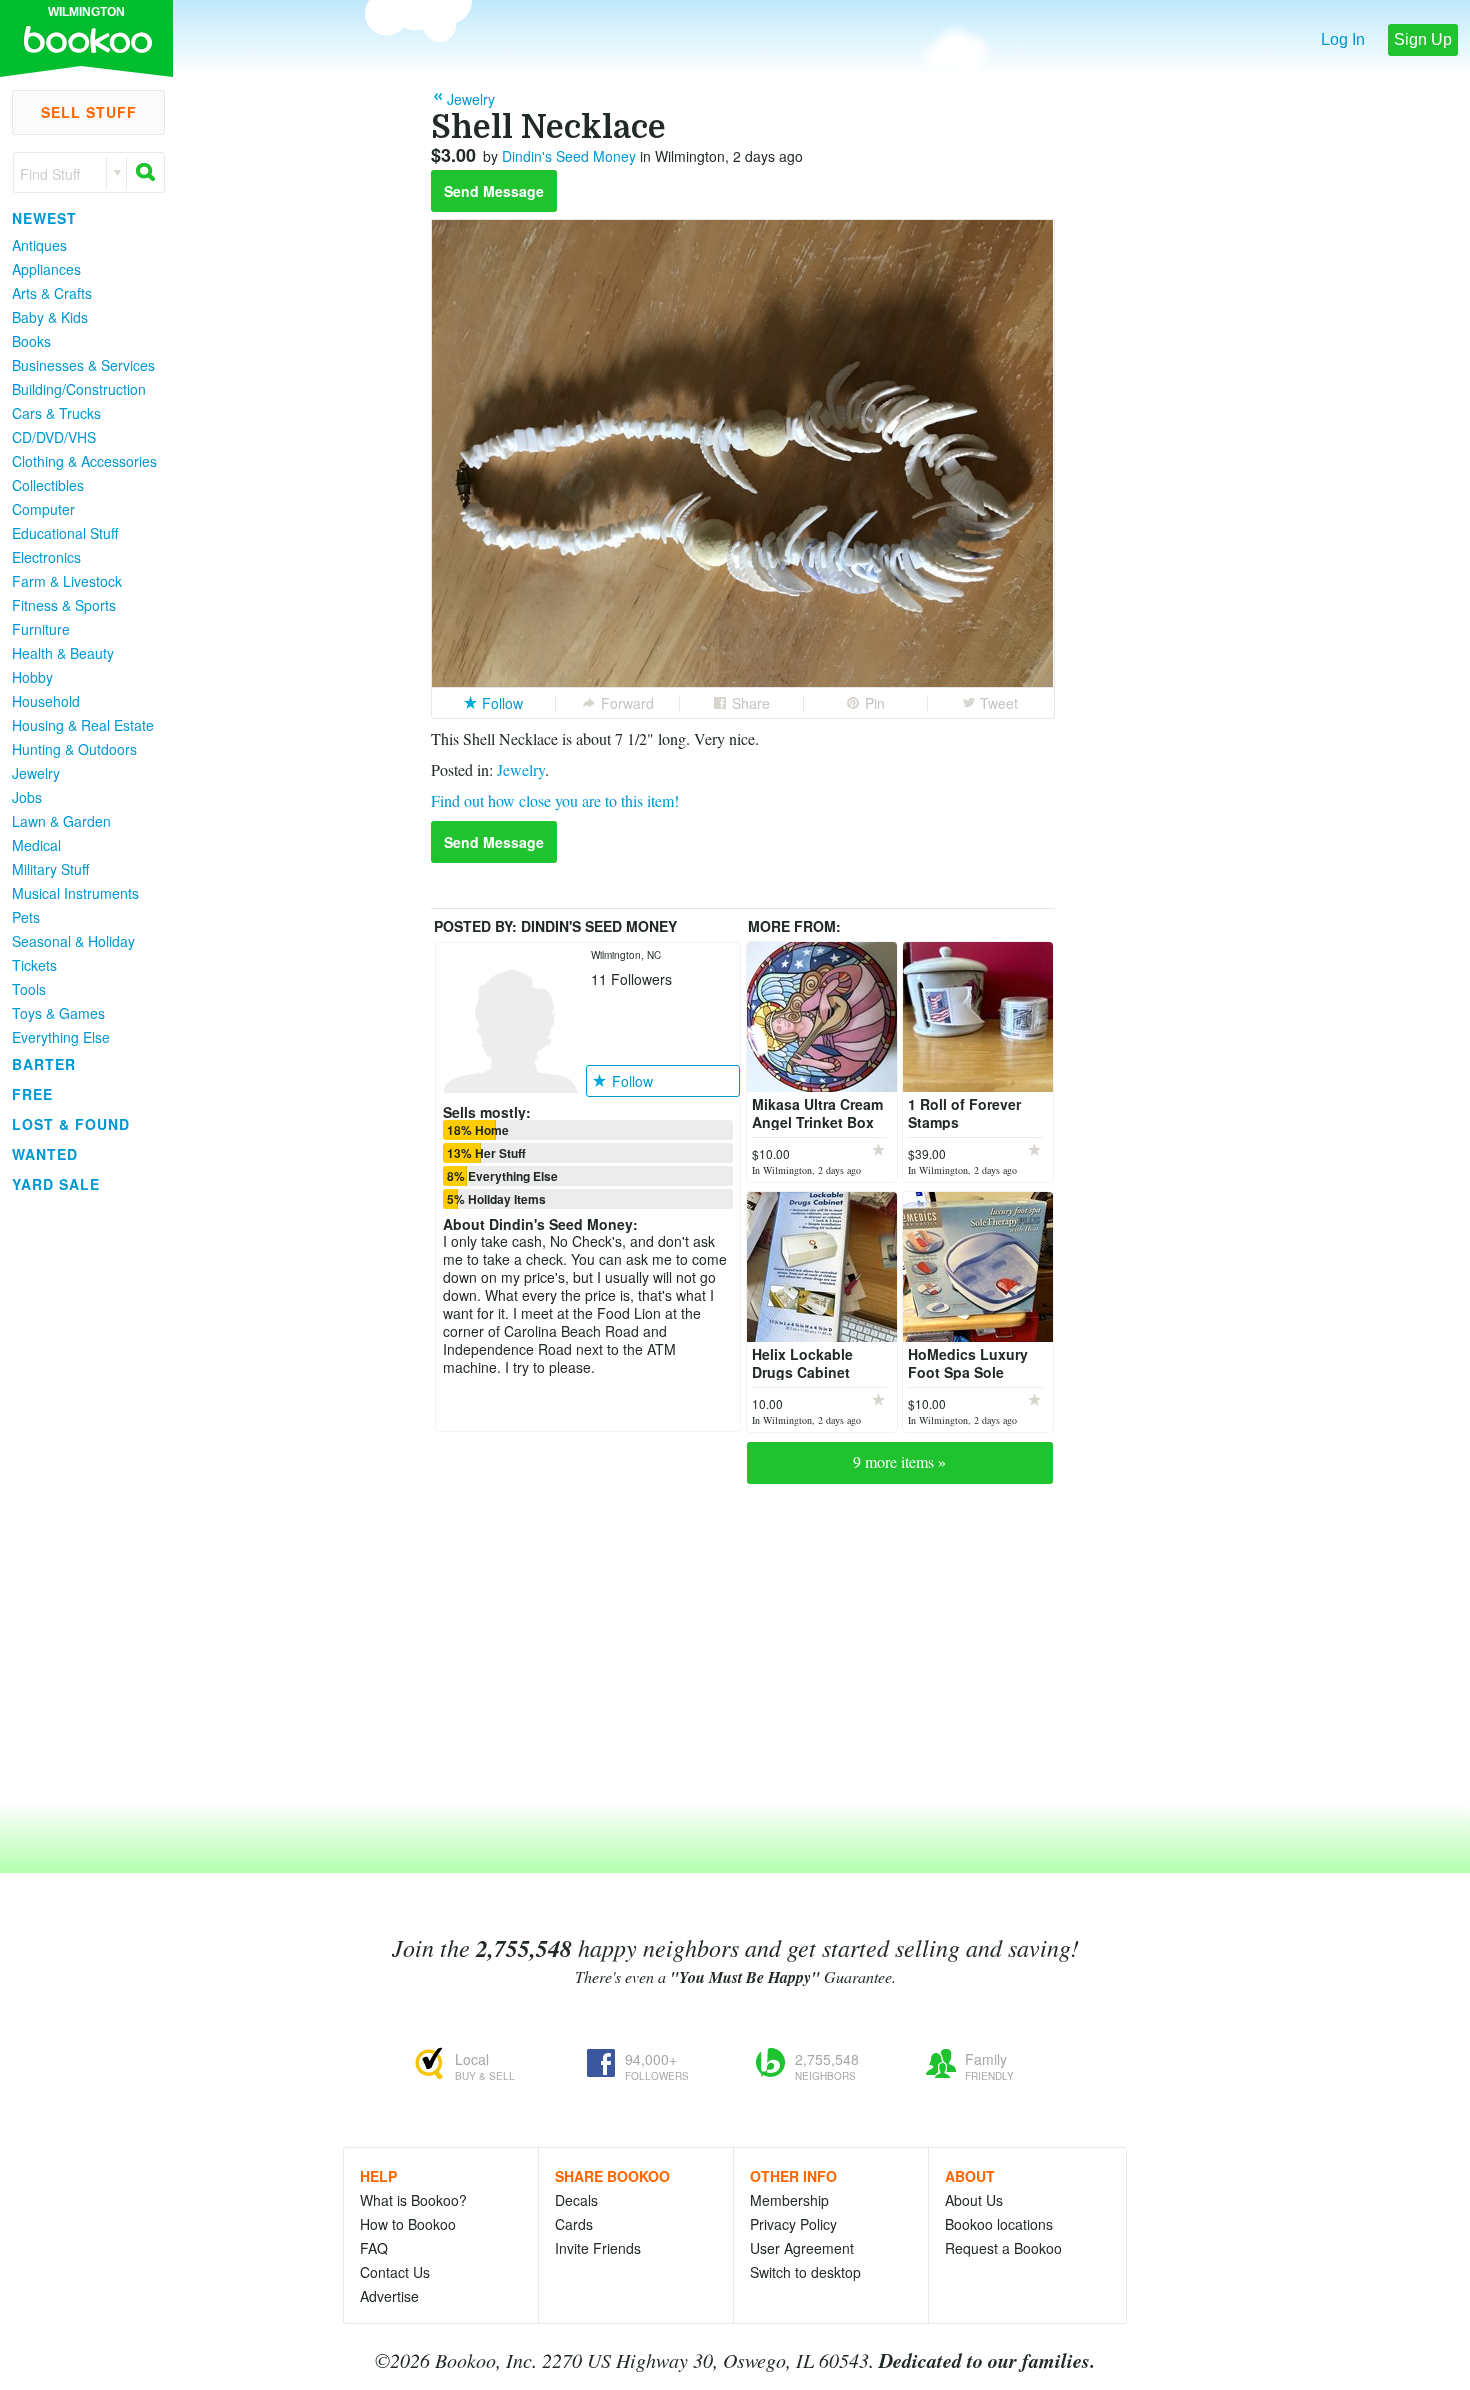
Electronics (46, 557)
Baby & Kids (50, 317)
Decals (576, 2200)
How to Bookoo (408, 2224)
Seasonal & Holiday (73, 941)
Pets (26, 917)
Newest (44, 218)
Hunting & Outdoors (74, 749)
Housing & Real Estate (83, 725)
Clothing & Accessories (84, 461)
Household (46, 701)
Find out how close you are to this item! (555, 800)
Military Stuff (50, 869)
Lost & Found (71, 1124)
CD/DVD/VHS (54, 437)
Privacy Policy (793, 2224)
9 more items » (899, 1461)
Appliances (46, 269)
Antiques (39, 245)
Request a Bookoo (1003, 2248)
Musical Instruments (75, 893)
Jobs (27, 797)
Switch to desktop (805, 2272)
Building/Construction (79, 389)
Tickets (34, 965)
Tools (29, 989)
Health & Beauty (63, 653)
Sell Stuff (89, 112)
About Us (974, 2200)
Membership (789, 2200)
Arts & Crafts (52, 293)
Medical (36, 845)
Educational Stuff (65, 533)
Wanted (45, 1154)
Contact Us (395, 2272)
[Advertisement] (80, 1499)
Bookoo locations (999, 2224)
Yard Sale (56, 1184)
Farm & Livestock (67, 581)
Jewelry (36, 773)
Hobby (32, 677)
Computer (43, 509)
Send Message (494, 191)
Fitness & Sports (64, 605)
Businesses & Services (83, 365)
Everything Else (61, 1037)
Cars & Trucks (56, 413)
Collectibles (48, 485)
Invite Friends (598, 2248)
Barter (44, 1064)
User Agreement (802, 2248)
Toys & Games (58, 1013)
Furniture (41, 629)
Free (32, 1094)
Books (31, 341)
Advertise (389, 2296)
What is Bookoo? (413, 2200)
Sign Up (1423, 39)
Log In (1343, 39)
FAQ (374, 2248)
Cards (574, 2224)
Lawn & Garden (61, 821)
